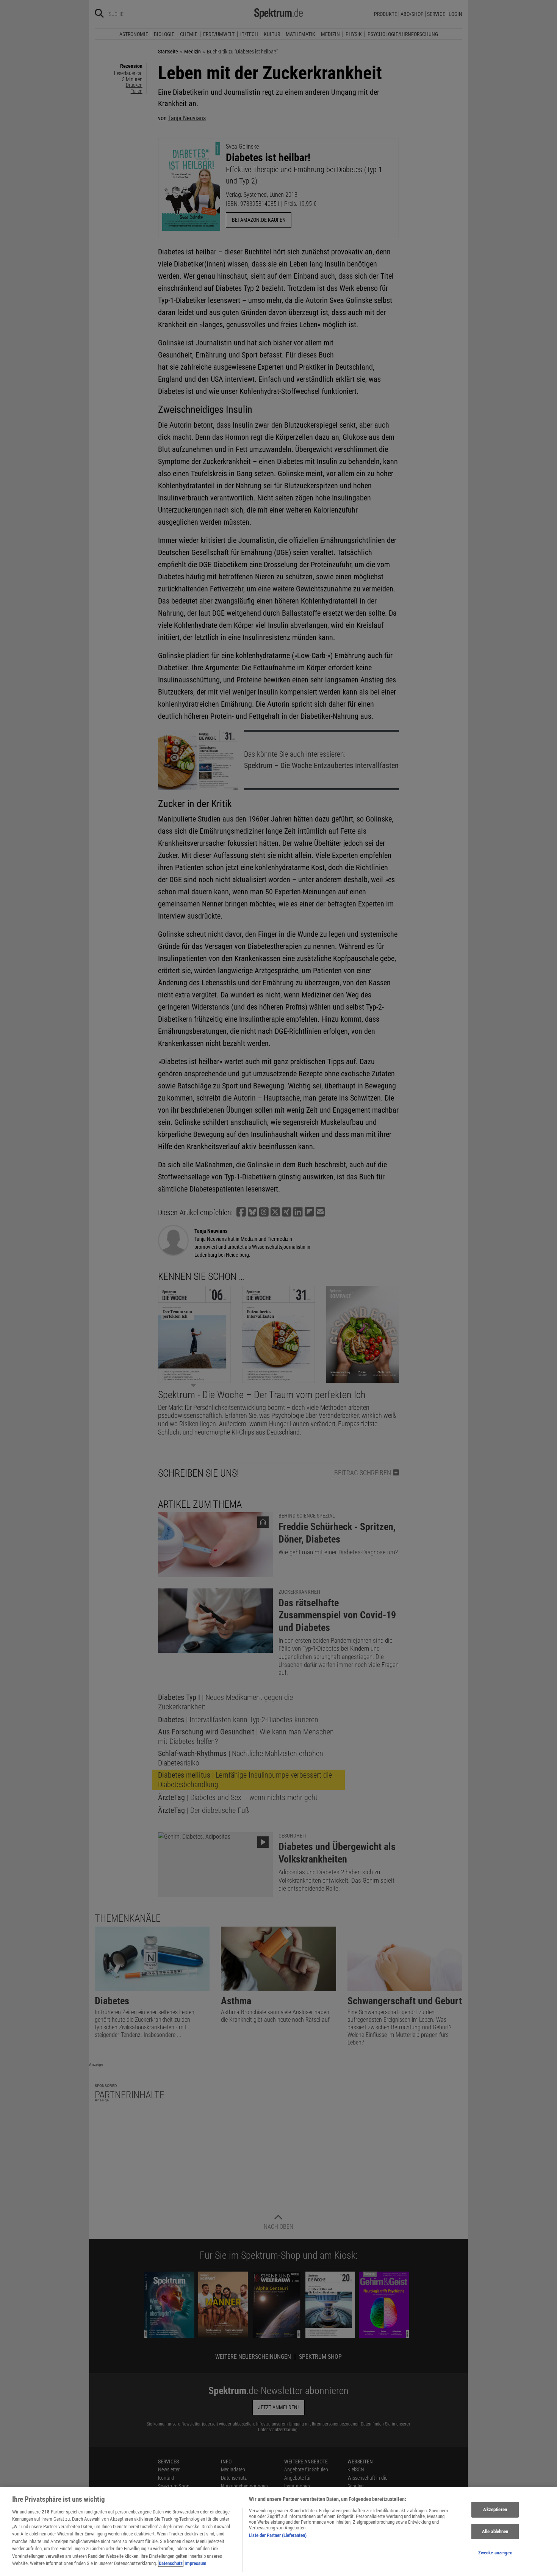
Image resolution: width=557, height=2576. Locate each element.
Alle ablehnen (495, 2531)
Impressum (196, 2563)
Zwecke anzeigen (495, 2553)
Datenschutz (171, 2563)
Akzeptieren (495, 2509)
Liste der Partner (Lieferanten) (278, 2535)
